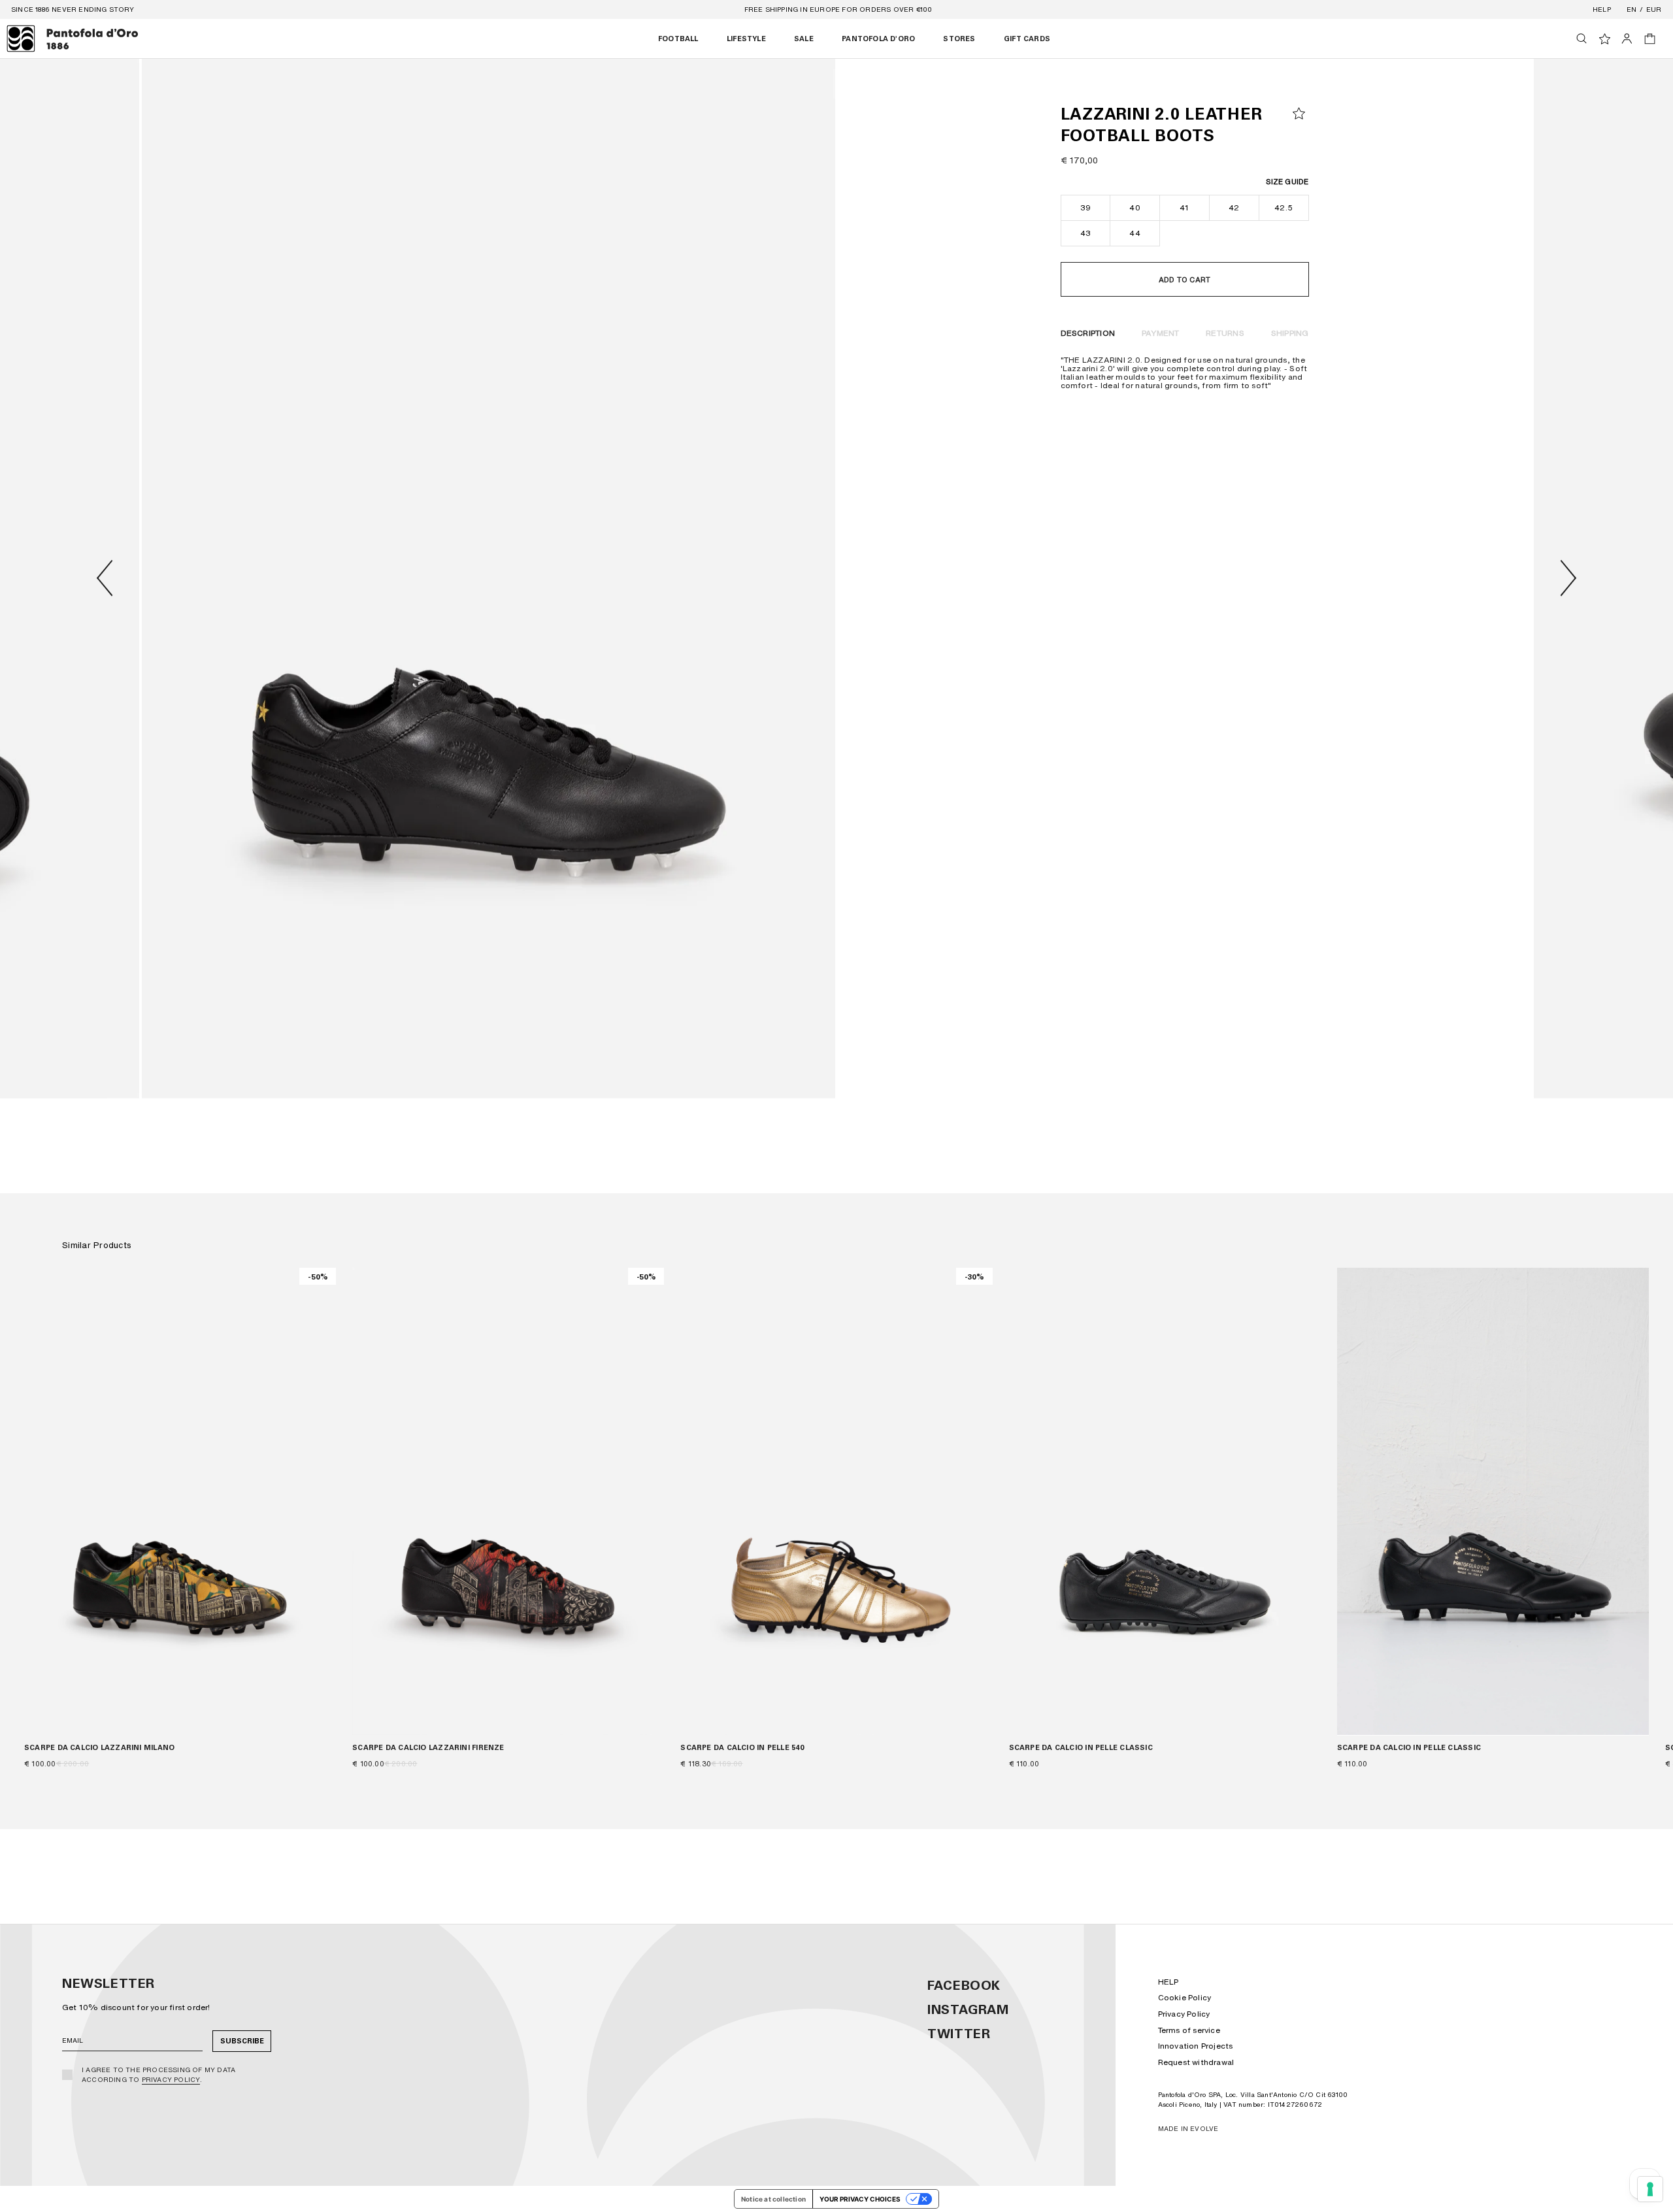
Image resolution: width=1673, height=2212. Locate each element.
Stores (959, 39)
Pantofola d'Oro (878, 39)
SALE (804, 39)
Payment (1161, 333)
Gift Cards (1027, 39)
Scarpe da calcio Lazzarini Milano (99, 1747)
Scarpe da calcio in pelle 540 (742, 1747)
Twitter (959, 2034)
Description (1088, 333)
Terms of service (1189, 2030)
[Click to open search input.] (1582, 39)
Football (678, 39)
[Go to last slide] (105, 578)
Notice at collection (773, 2199)
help (1602, 9)
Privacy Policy (171, 2079)
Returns (1225, 333)
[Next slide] (1568, 578)
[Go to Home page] (73, 39)
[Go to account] (1627, 39)
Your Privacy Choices (860, 2199)
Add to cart (1184, 280)
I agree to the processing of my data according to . (158, 2074)
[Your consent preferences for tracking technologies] (1650, 2189)
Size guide (1287, 182)
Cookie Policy (1185, 1997)
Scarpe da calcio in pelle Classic (1081, 1747)
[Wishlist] (1605, 39)
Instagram (968, 2009)
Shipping (1290, 333)
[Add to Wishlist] (1299, 113)
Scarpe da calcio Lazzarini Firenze (428, 1747)
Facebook (964, 1985)
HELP (1168, 1982)
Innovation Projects (1196, 2046)
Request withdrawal (1196, 2062)
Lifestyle (746, 39)
